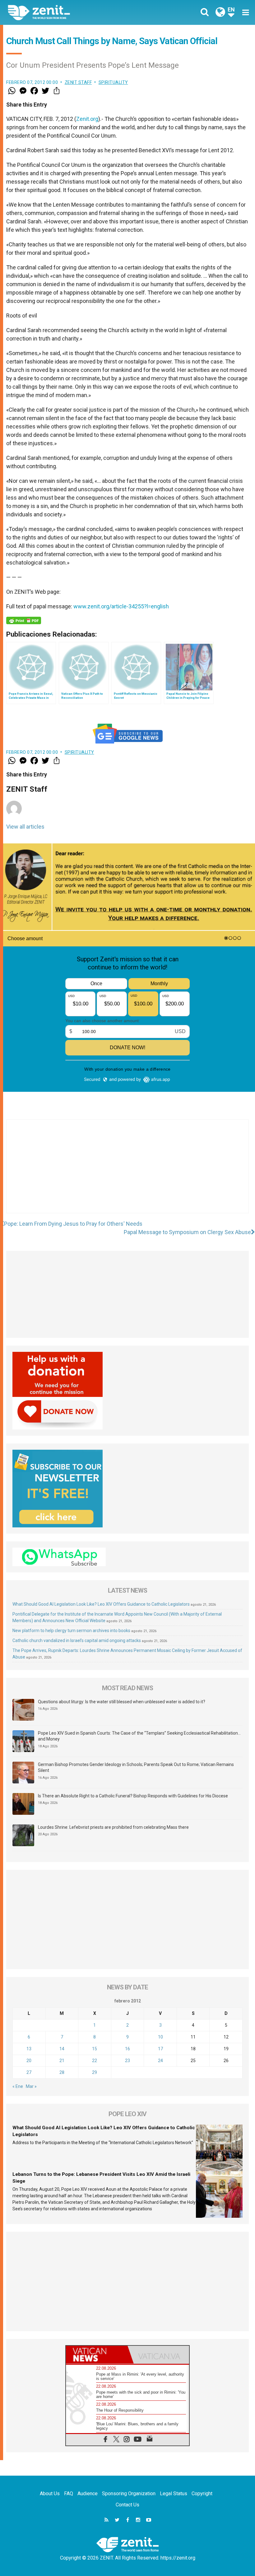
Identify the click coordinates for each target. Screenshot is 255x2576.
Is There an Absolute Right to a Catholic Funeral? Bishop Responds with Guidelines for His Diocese (133, 1796)
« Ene (18, 2086)
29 (95, 2072)
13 (29, 2049)
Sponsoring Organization (129, 2494)
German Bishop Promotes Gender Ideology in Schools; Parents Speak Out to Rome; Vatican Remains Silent (136, 1768)
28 (62, 2072)
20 (29, 2061)
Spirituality (113, 82)
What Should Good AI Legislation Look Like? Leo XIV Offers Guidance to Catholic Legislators (101, 1604)
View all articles (25, 827)
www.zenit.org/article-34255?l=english (121, 606)
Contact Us (127, 2505)
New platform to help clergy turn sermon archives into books (71, 1631)
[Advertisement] (127, 1173)
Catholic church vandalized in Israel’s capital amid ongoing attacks (77, 1640)
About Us (50, 2494)
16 (127, 2049)
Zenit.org (87, 119)
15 (95, 2049)
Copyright (202, 2494)
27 (29, 2072)
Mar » (31, 2086)
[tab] (97, 2355)
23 (127, 2061)
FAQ (69, 2494)
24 (160, 2061)
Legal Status (174, 2494)
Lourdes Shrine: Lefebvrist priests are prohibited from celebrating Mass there (113, 1827)
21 (62, 2061)
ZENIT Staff (78, 82)
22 (95, 2061)
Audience (88, 2494)
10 (160, 2037)
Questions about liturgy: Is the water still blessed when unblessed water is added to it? (122, 1702)
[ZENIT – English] (72, 12)
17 (160, 2049)
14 (62, 2049)
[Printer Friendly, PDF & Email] (24, 620)
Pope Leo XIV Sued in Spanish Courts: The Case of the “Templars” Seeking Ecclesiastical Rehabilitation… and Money (139, 1736)
